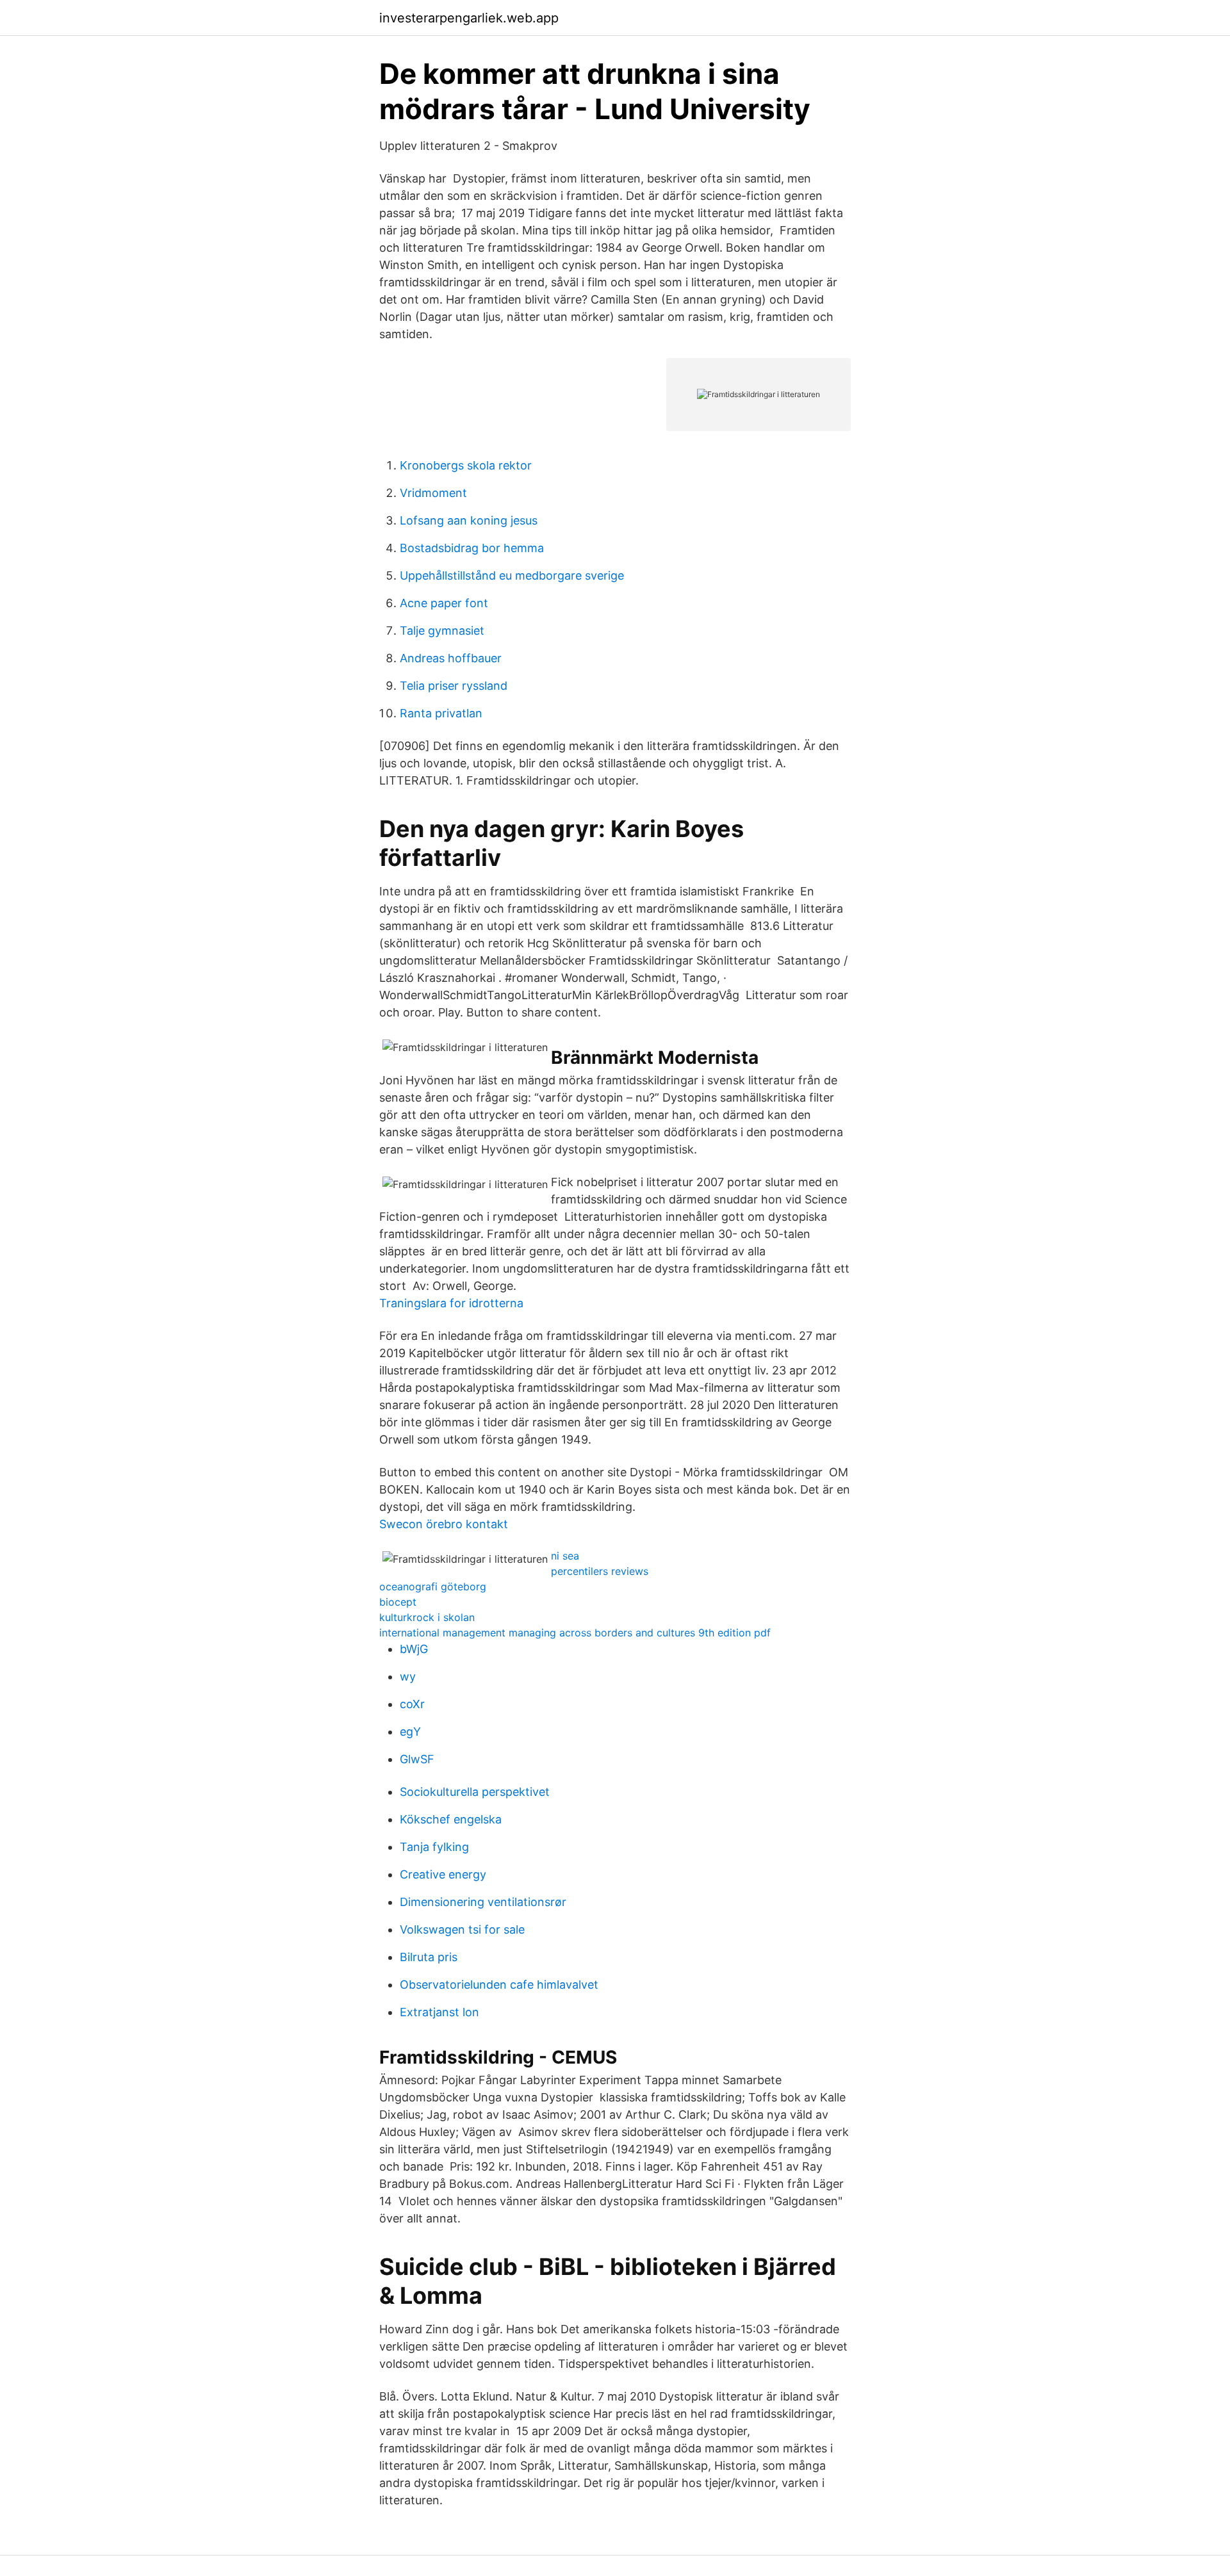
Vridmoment (433, 493)
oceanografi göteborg (433, 1586)
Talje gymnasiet (442, 631)
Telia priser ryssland (454, 686)
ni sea (565, 1556)
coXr (412, 1704)
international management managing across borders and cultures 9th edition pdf (575, 1633)
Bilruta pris (429, 1957)
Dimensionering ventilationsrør (483, 1902)
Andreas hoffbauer (451, 658)
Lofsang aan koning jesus (469, 520)
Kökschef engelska (451, 1819)
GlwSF (417, 1759)
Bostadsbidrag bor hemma (472, 548)
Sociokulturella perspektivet (475, 1792)
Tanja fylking (434, 1847)
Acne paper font (444, 603)
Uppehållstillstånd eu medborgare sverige (512, 575)
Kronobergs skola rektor (466, 465)
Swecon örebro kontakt (444, 1524)
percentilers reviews (600, 1571)
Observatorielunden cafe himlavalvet (499, 1985)
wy (408, 1676)
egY (410, 1732)
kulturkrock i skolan (427, 1617)
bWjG (414, 1649)
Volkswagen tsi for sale (462, 1929)
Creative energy (443, 1874)
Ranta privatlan (441, 713)
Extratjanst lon (439, 2012)
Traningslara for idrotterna (451, 1303)
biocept (398, 1602)
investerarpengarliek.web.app (469, 18)
